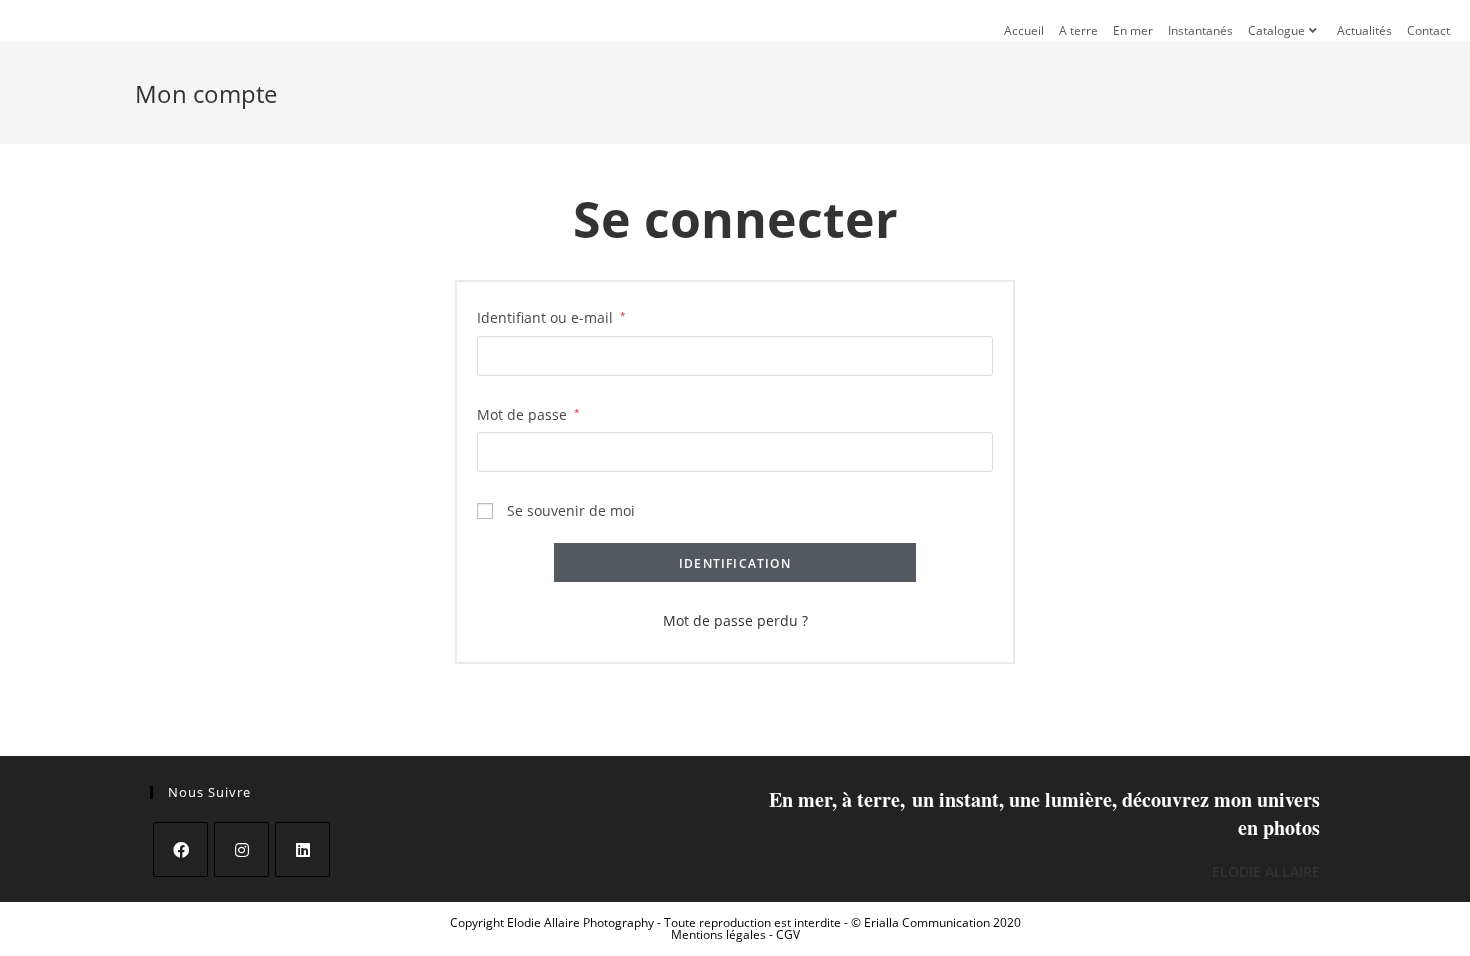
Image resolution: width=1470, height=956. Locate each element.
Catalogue (1276, 30)
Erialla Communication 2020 (942, 922)
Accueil (1024, 30)
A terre (1078, 30)
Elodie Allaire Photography (582, 922)
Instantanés (1200, 30)
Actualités (1364, 30)
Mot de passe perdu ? (735, 620)
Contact (1428, 30)
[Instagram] (241, 849)
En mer (1133, 30)
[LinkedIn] (302, 849)
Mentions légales (720, 934)
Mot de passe (528, 414)
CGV (788, 934)
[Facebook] (180, 849)
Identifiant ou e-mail (551, 317)
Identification (735, 563)
